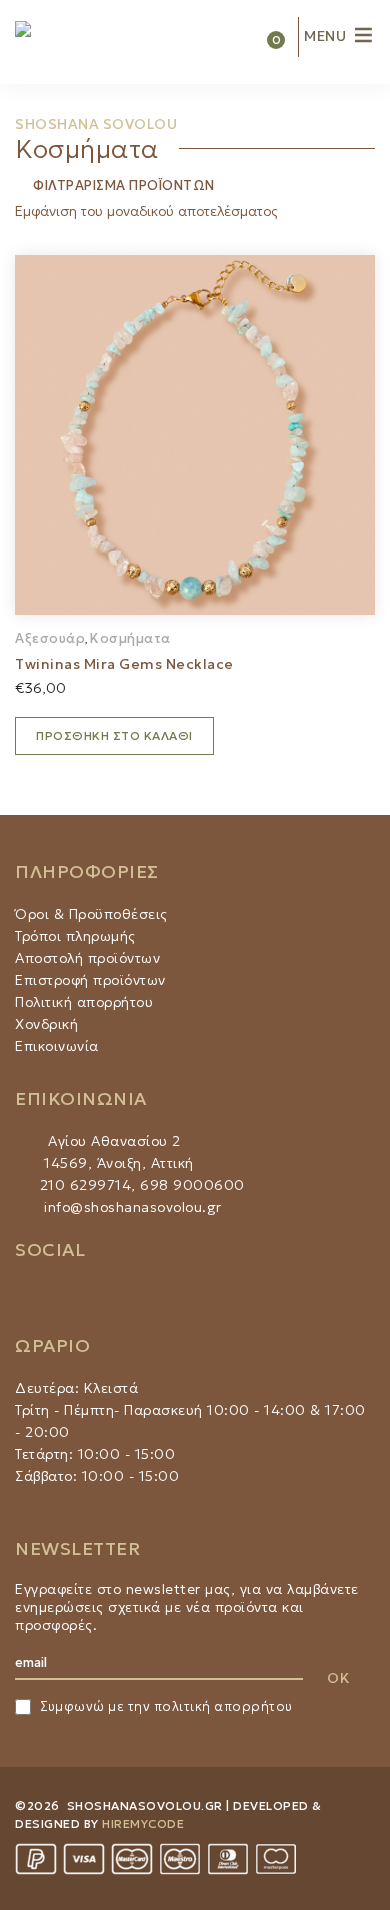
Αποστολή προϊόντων (87, 958)
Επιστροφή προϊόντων (90, 980)
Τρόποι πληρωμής (75, 936)
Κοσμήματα (130, 638)
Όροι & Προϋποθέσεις (91, 914)
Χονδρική (46, 1024)
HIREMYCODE (143, 1823)
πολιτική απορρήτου (223, 1706)
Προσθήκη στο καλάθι (114, 735)
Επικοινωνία (57, 1046)
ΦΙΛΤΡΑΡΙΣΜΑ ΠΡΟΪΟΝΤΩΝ (122, 185)
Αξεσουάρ (50, 638)
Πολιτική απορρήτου (84, 1002)
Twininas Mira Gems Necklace (124, 664)
